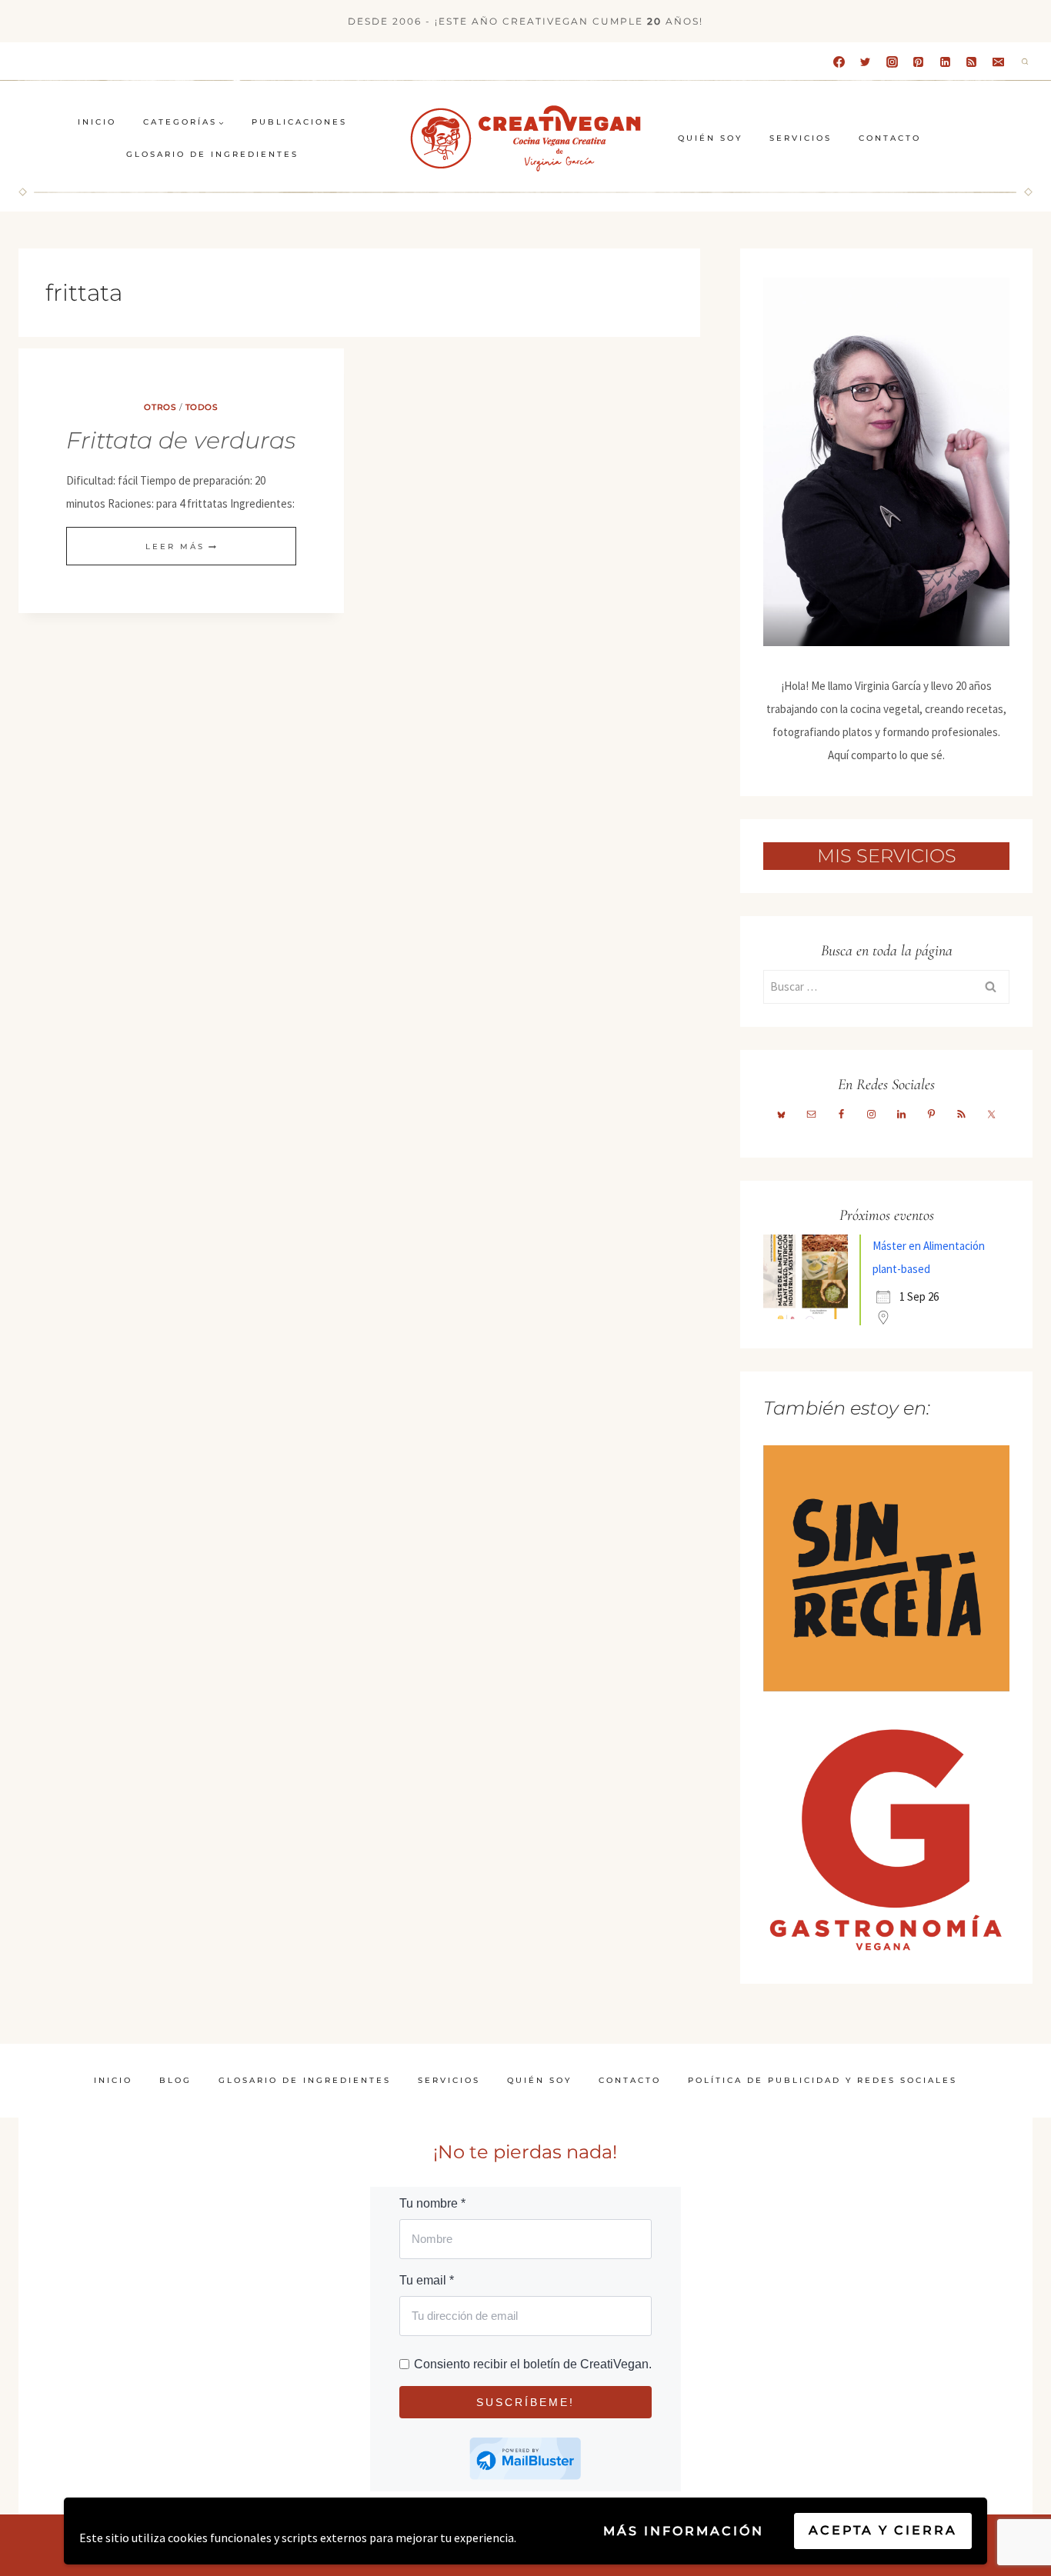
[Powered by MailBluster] (525, 2459)
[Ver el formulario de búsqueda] (1025, 62)
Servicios (801, 138)
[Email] (998, 62)
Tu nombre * (432, 2203)
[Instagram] (892, 62)
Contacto (890, 138)
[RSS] (972, 62)
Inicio (97, 122)
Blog (175, 2080)
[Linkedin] (945, 62)
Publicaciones (299, 122)
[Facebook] (839, 62)
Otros (160, 407)
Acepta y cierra (883, 2530)
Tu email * (427, 2280)
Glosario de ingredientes (212, 154)
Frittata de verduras (181, 440)
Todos (202, 407)
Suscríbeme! (525, 2402)
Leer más (181, 547)
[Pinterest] (919, 62)
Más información (684, 2531)
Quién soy (710, 138)
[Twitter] (866, 62)
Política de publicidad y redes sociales (822, 2080)
